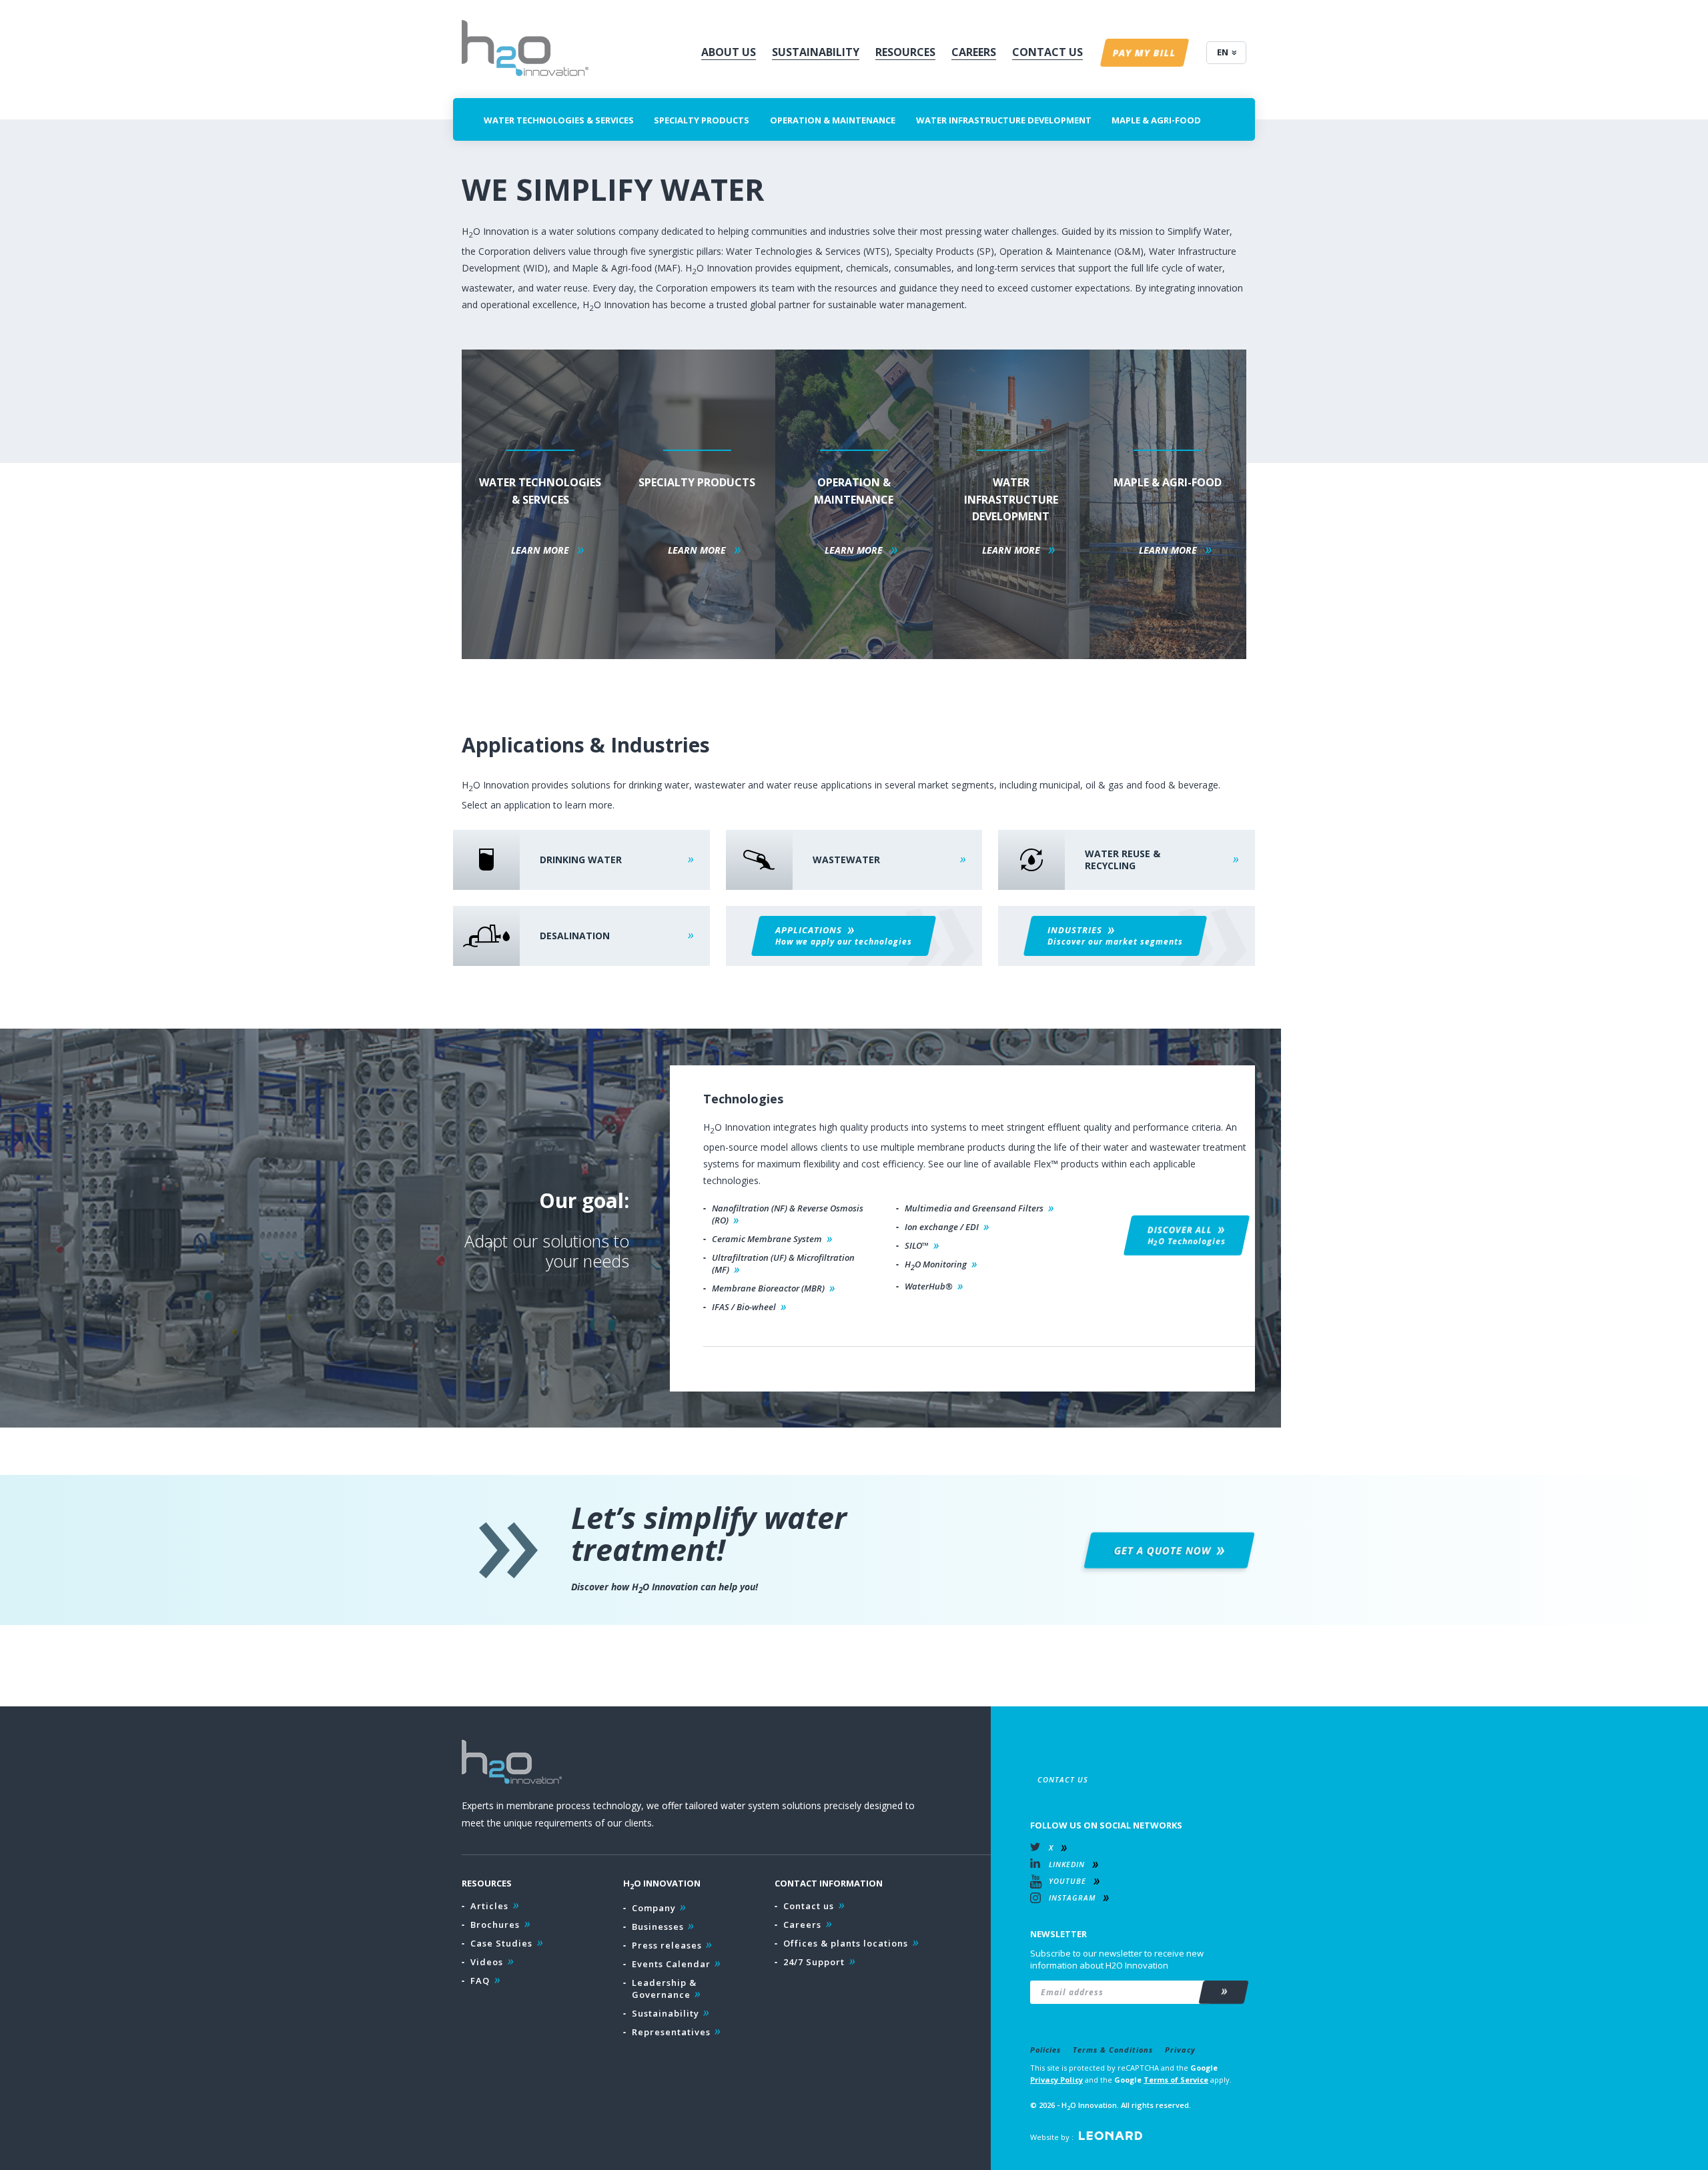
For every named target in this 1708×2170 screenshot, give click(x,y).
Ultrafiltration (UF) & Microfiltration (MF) (783, 1263)
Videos (487, 1962)
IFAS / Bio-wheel (744, 1307)
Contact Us (1047, 52)
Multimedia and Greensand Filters (974, 1208)
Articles (489, 1906)
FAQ (480, 1981)
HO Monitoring (936, 1265)
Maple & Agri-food (1156, 120)
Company (654, 1908)
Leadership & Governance (664, 1989)
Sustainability (816, 52)
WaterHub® (929, 1286)
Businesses (658, 1927)
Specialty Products (702, 120)
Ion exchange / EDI (942, 1227)
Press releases (667, 1945)
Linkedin (1067, 1864)
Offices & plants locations (846, 1943)
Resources (905, 52)
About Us (729, 52)
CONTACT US (1063, 1779)
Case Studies (501, 1943)
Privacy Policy (1056, 2080)
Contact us (809, 1906)
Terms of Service (1176, 2080)
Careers (974, 52)
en (1223, 52)
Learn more (540, 550)
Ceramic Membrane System (767, 1239)
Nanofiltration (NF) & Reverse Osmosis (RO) (788, 1214)
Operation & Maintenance (833, 120)
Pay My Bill (1145, 53)
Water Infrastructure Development (1004, 120)
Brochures (495, 1925)
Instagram (1072, 1897)
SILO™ (917, 1245)
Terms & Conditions (1113, 2050)
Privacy (1180, 2050)
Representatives (671, 2032)
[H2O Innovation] (525, 48)
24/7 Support (814, 1962)
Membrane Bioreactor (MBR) (768, 1288)
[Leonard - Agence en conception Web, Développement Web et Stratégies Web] (1111, 2136)
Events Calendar (671, 1964)
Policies (1045, 2050)
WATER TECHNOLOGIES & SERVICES (559, 120)
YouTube (1067, 1881)
